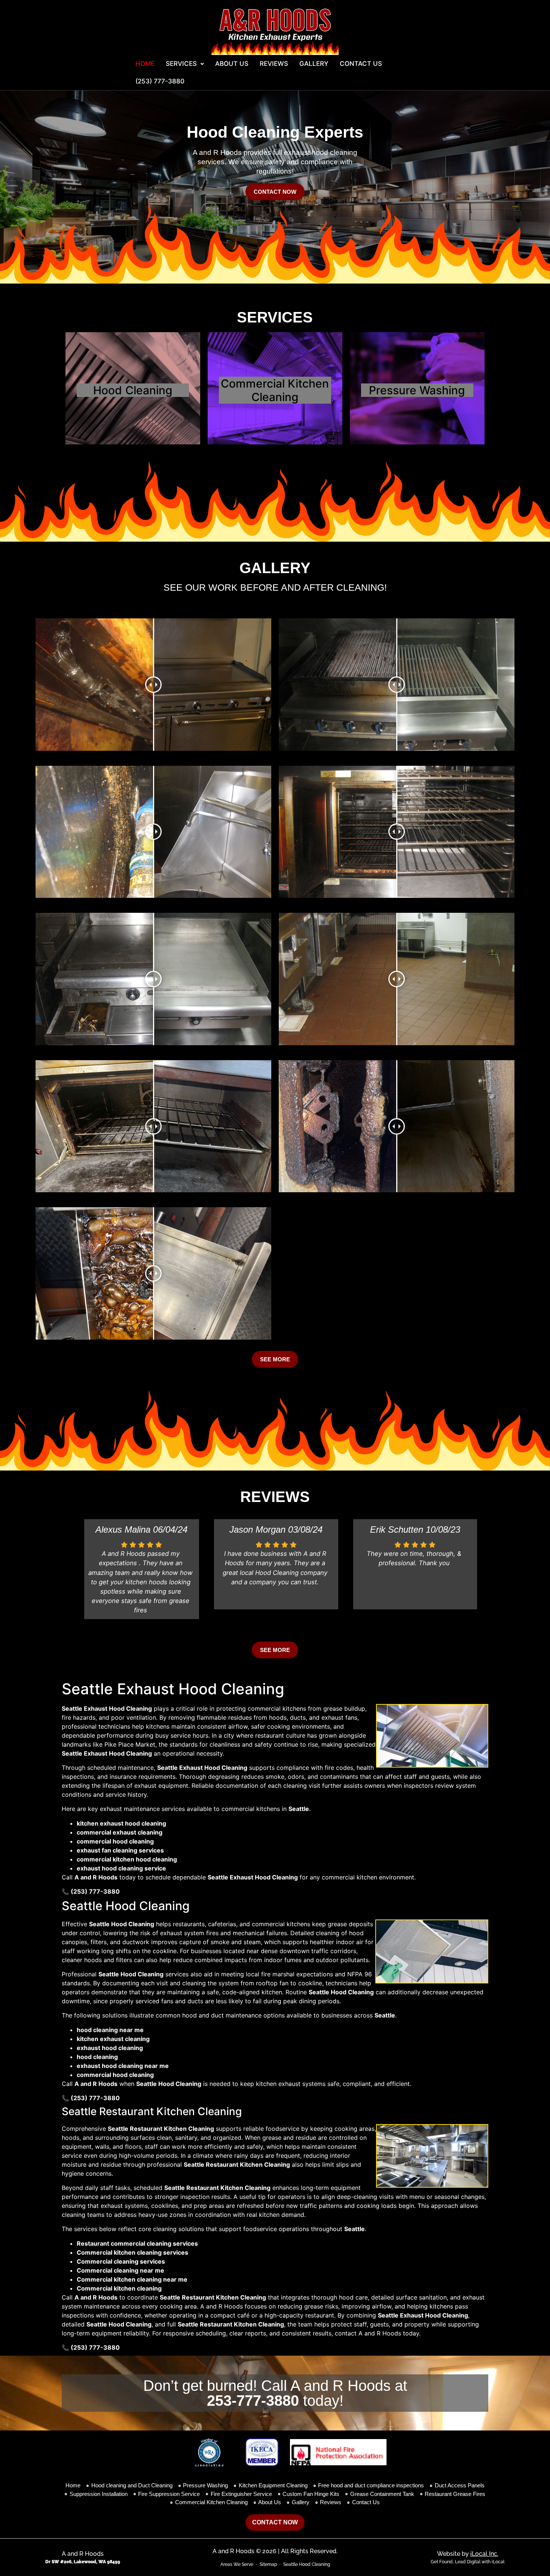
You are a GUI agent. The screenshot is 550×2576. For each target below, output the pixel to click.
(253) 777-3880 (160, 81)
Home (145, 64)
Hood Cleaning (133, 390)
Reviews (274, 64)
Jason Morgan (257, 1529)
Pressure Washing (417, 390)
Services (181, 64)
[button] (185, 64)
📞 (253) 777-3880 (91, 1891)
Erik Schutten (397, 1529)
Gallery (314, 64)
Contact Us (361, 64)
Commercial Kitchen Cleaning (275, 390)
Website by (468, 2554)
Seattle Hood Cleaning (307, 2564)
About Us (232, 64)
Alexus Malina (123, 1529)
